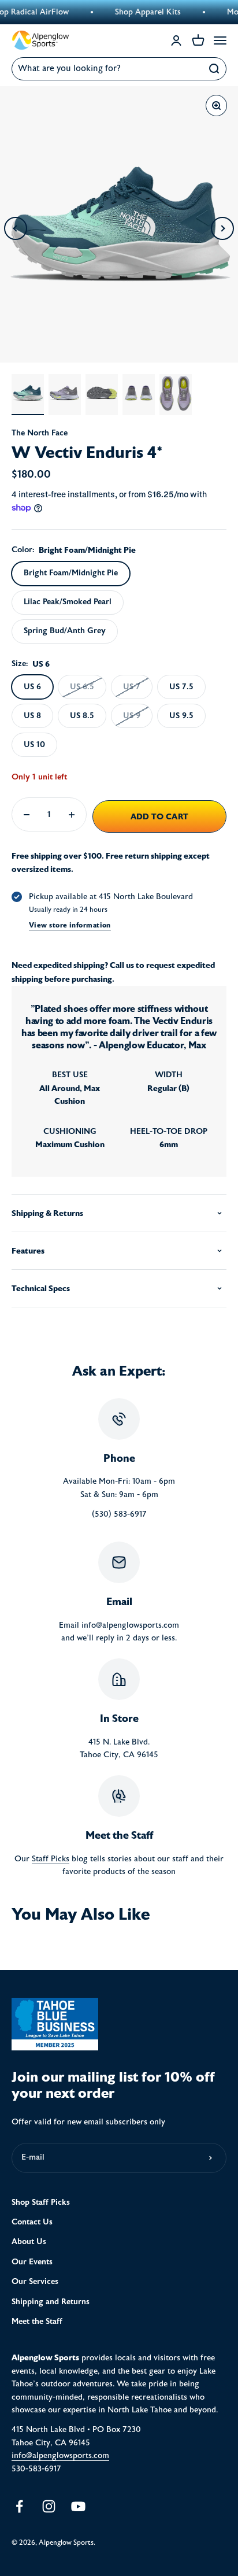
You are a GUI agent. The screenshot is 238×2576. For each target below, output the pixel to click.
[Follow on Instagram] (49, 2506)
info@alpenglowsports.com (60, 2456)
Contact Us (32, 2222)
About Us (29, 2241)
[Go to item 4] (139, 395)
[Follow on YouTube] (78, 2506)
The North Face (40, 433)
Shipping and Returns (51, 2302)
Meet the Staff (37, 2321)
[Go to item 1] (28, 395)
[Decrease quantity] (27, 814)
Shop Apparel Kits (135, 12)
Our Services (35, 2281)
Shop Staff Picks (41, 2202)
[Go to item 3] (102, 395)
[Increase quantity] (72, 814)
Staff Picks (51, 1859)
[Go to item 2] (65, 395)
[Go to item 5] (176, 395)
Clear (189, 69)
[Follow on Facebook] (19, 2506)
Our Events (32, 2262)
